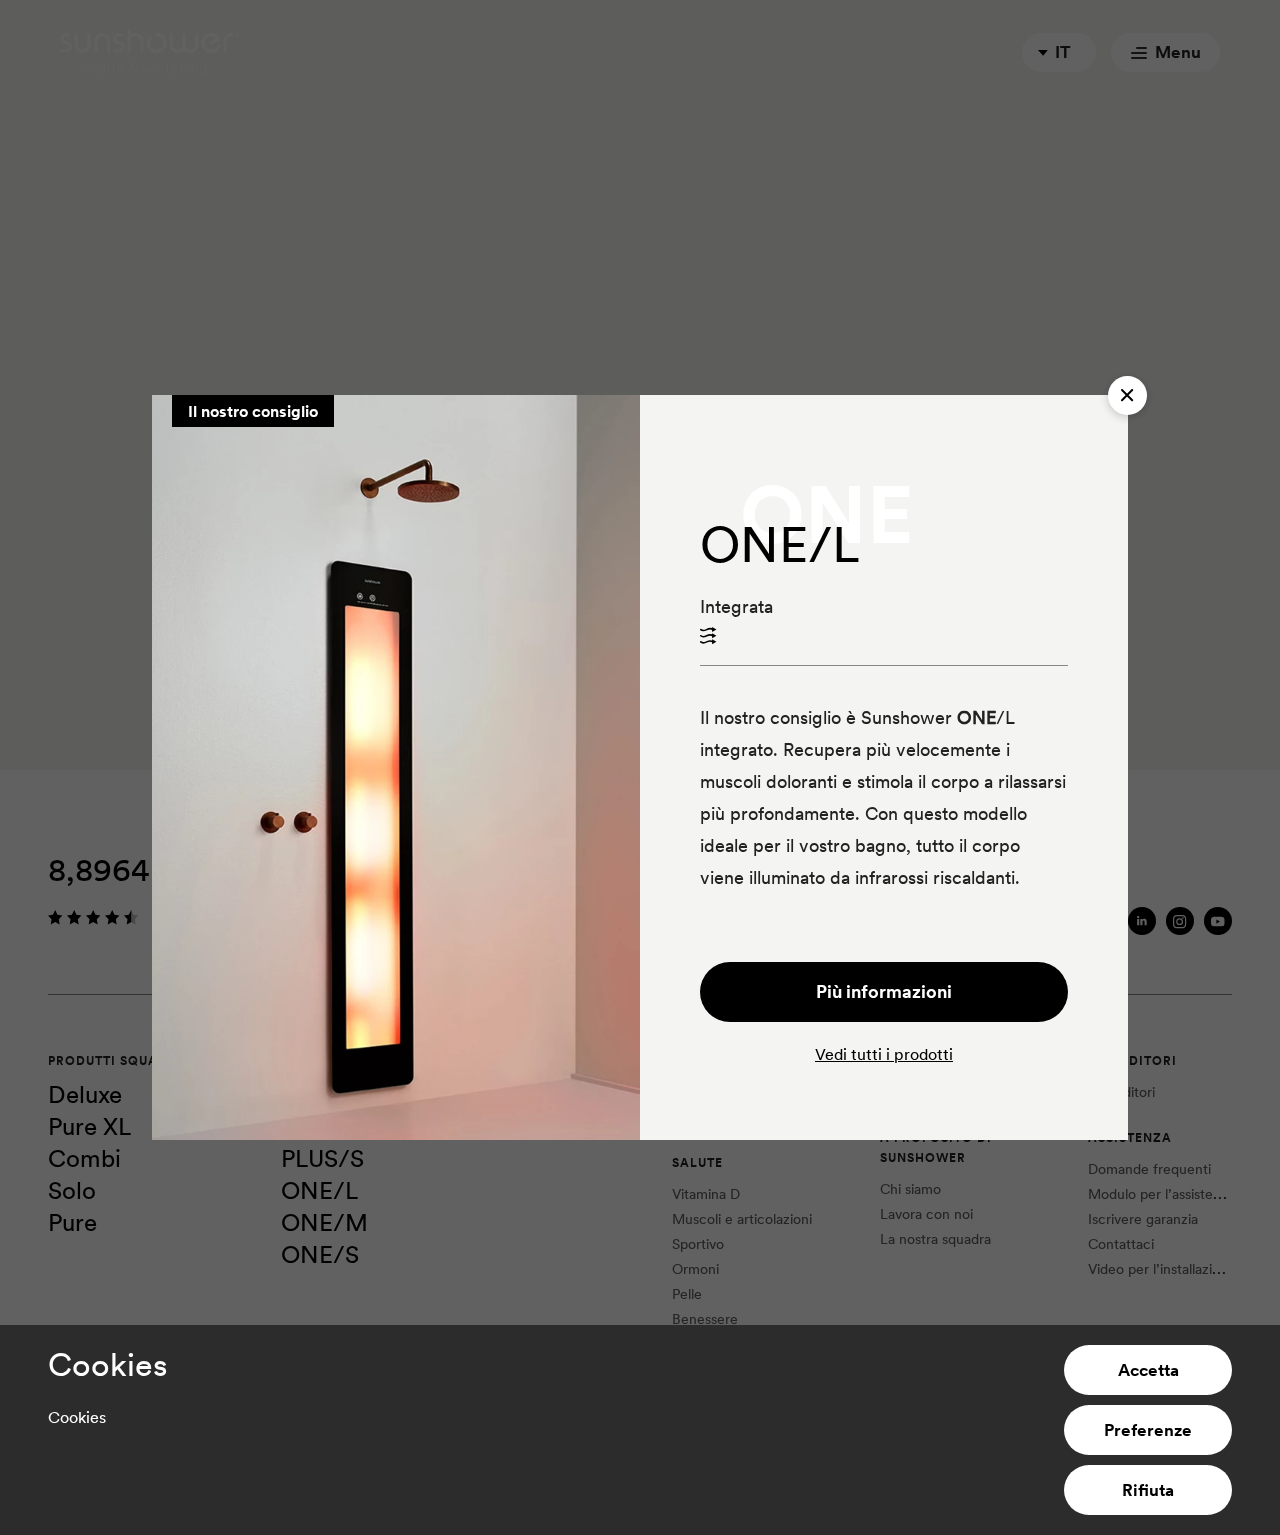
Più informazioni (884, 991)
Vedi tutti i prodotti (884, 1054)
